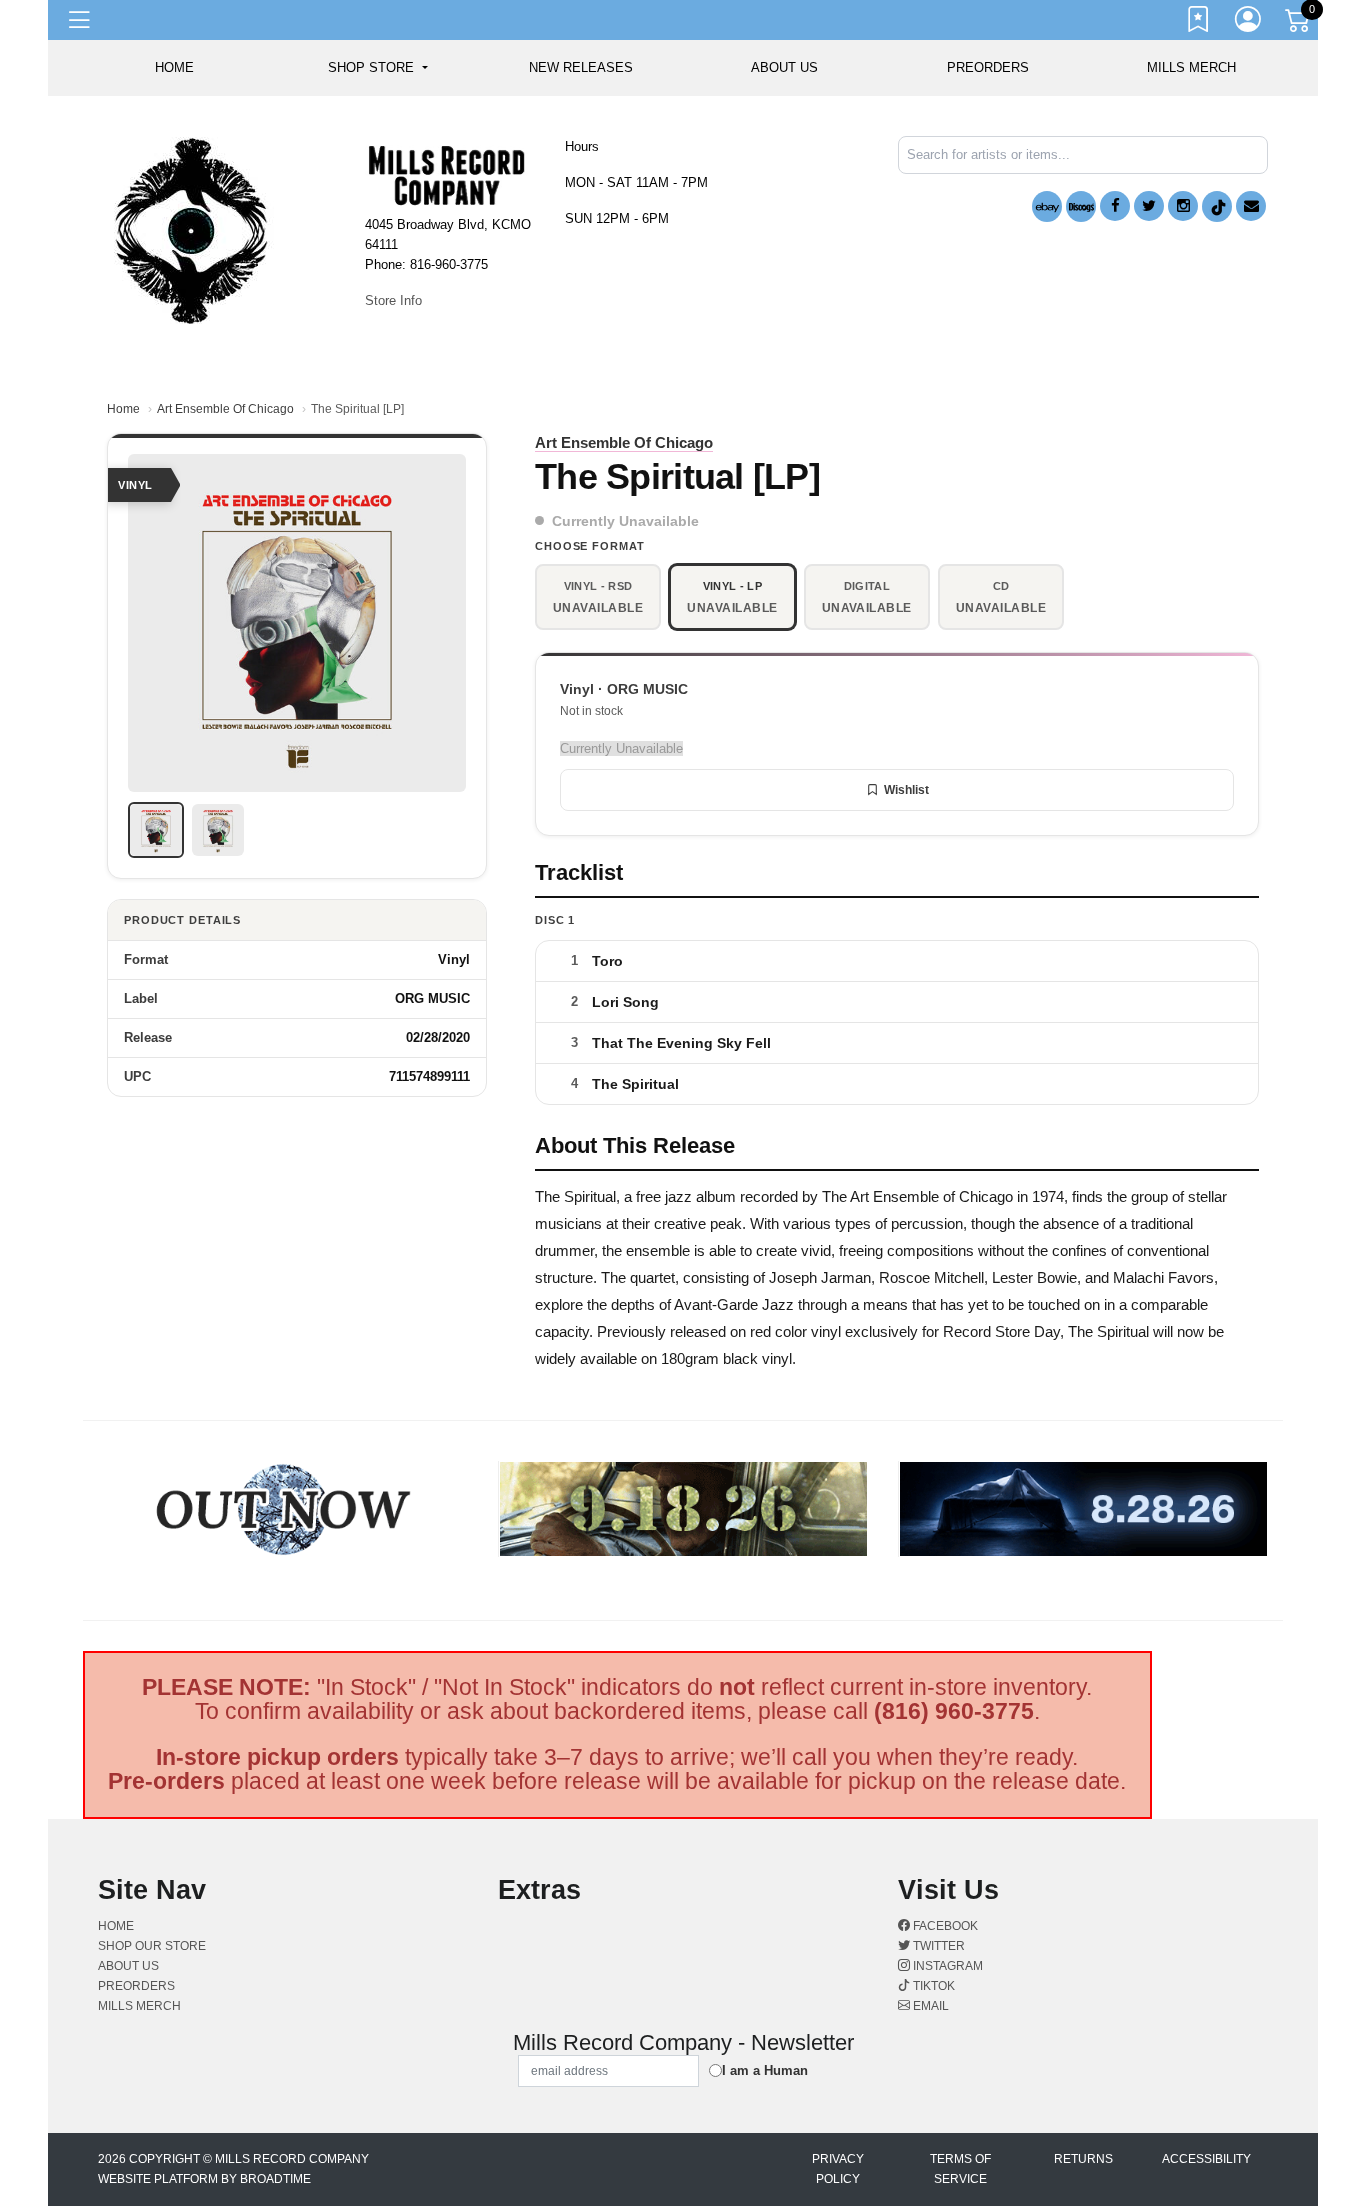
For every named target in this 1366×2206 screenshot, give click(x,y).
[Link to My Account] (1249, 23)
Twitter (937, 1946)
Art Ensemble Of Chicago (225, 409)
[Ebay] (1047, 206)
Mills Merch (1191, 67)
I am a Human (765, 2070)
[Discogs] (1081, 206)
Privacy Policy (838, 2169)
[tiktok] (1217, 206)
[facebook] (1115, 206)
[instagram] (1183, 206)
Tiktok (932, 1986)
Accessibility (1206, 2159)
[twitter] (1149, 206)
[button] (377, 68)
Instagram (946, 1966)
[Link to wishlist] (1199, 23)
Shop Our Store (152, 1946)
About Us (784, 67)
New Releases (581, 67)
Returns (1083, 2159)
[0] (1299, 24)
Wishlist (906, 790)
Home (123, 409)
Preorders (988, 67)
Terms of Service (960, 2169)
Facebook (944, 1926)
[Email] (1251, 206)
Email (929, 2006)
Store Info (393, 300)
